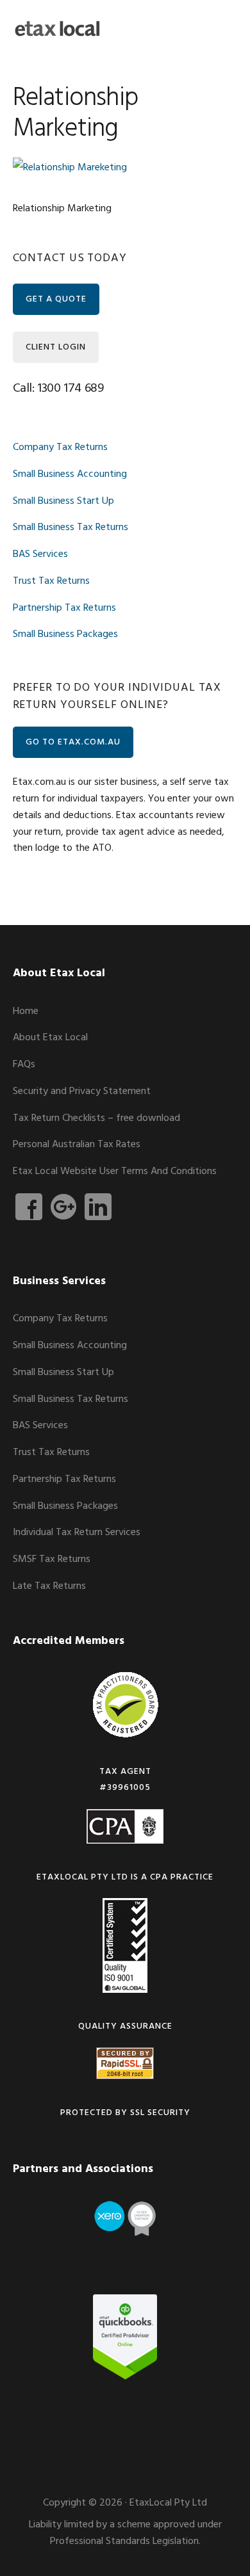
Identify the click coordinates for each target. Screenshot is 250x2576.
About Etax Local (50, 1038)
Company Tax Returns (60, 447)
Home (26, 1011)
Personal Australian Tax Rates (77, 1145)
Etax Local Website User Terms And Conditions (115, 1171)
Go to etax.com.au (73, 742)
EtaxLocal (58, 29)
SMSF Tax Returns (52, 1559)
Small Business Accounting (70, 474)
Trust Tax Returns (51, 581)
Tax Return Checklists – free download (96, 1118)
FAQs (24, 1065)
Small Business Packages (65, 634)
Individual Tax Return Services (77, 1533)
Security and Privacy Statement (82, 1091)
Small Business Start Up (63, 501)
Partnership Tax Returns (64, 608)
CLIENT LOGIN (56, 347)
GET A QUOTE (56, 299)
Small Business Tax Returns (71, 527)
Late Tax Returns (49, 1586)
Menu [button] (221, 28)
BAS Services (40, 554)
